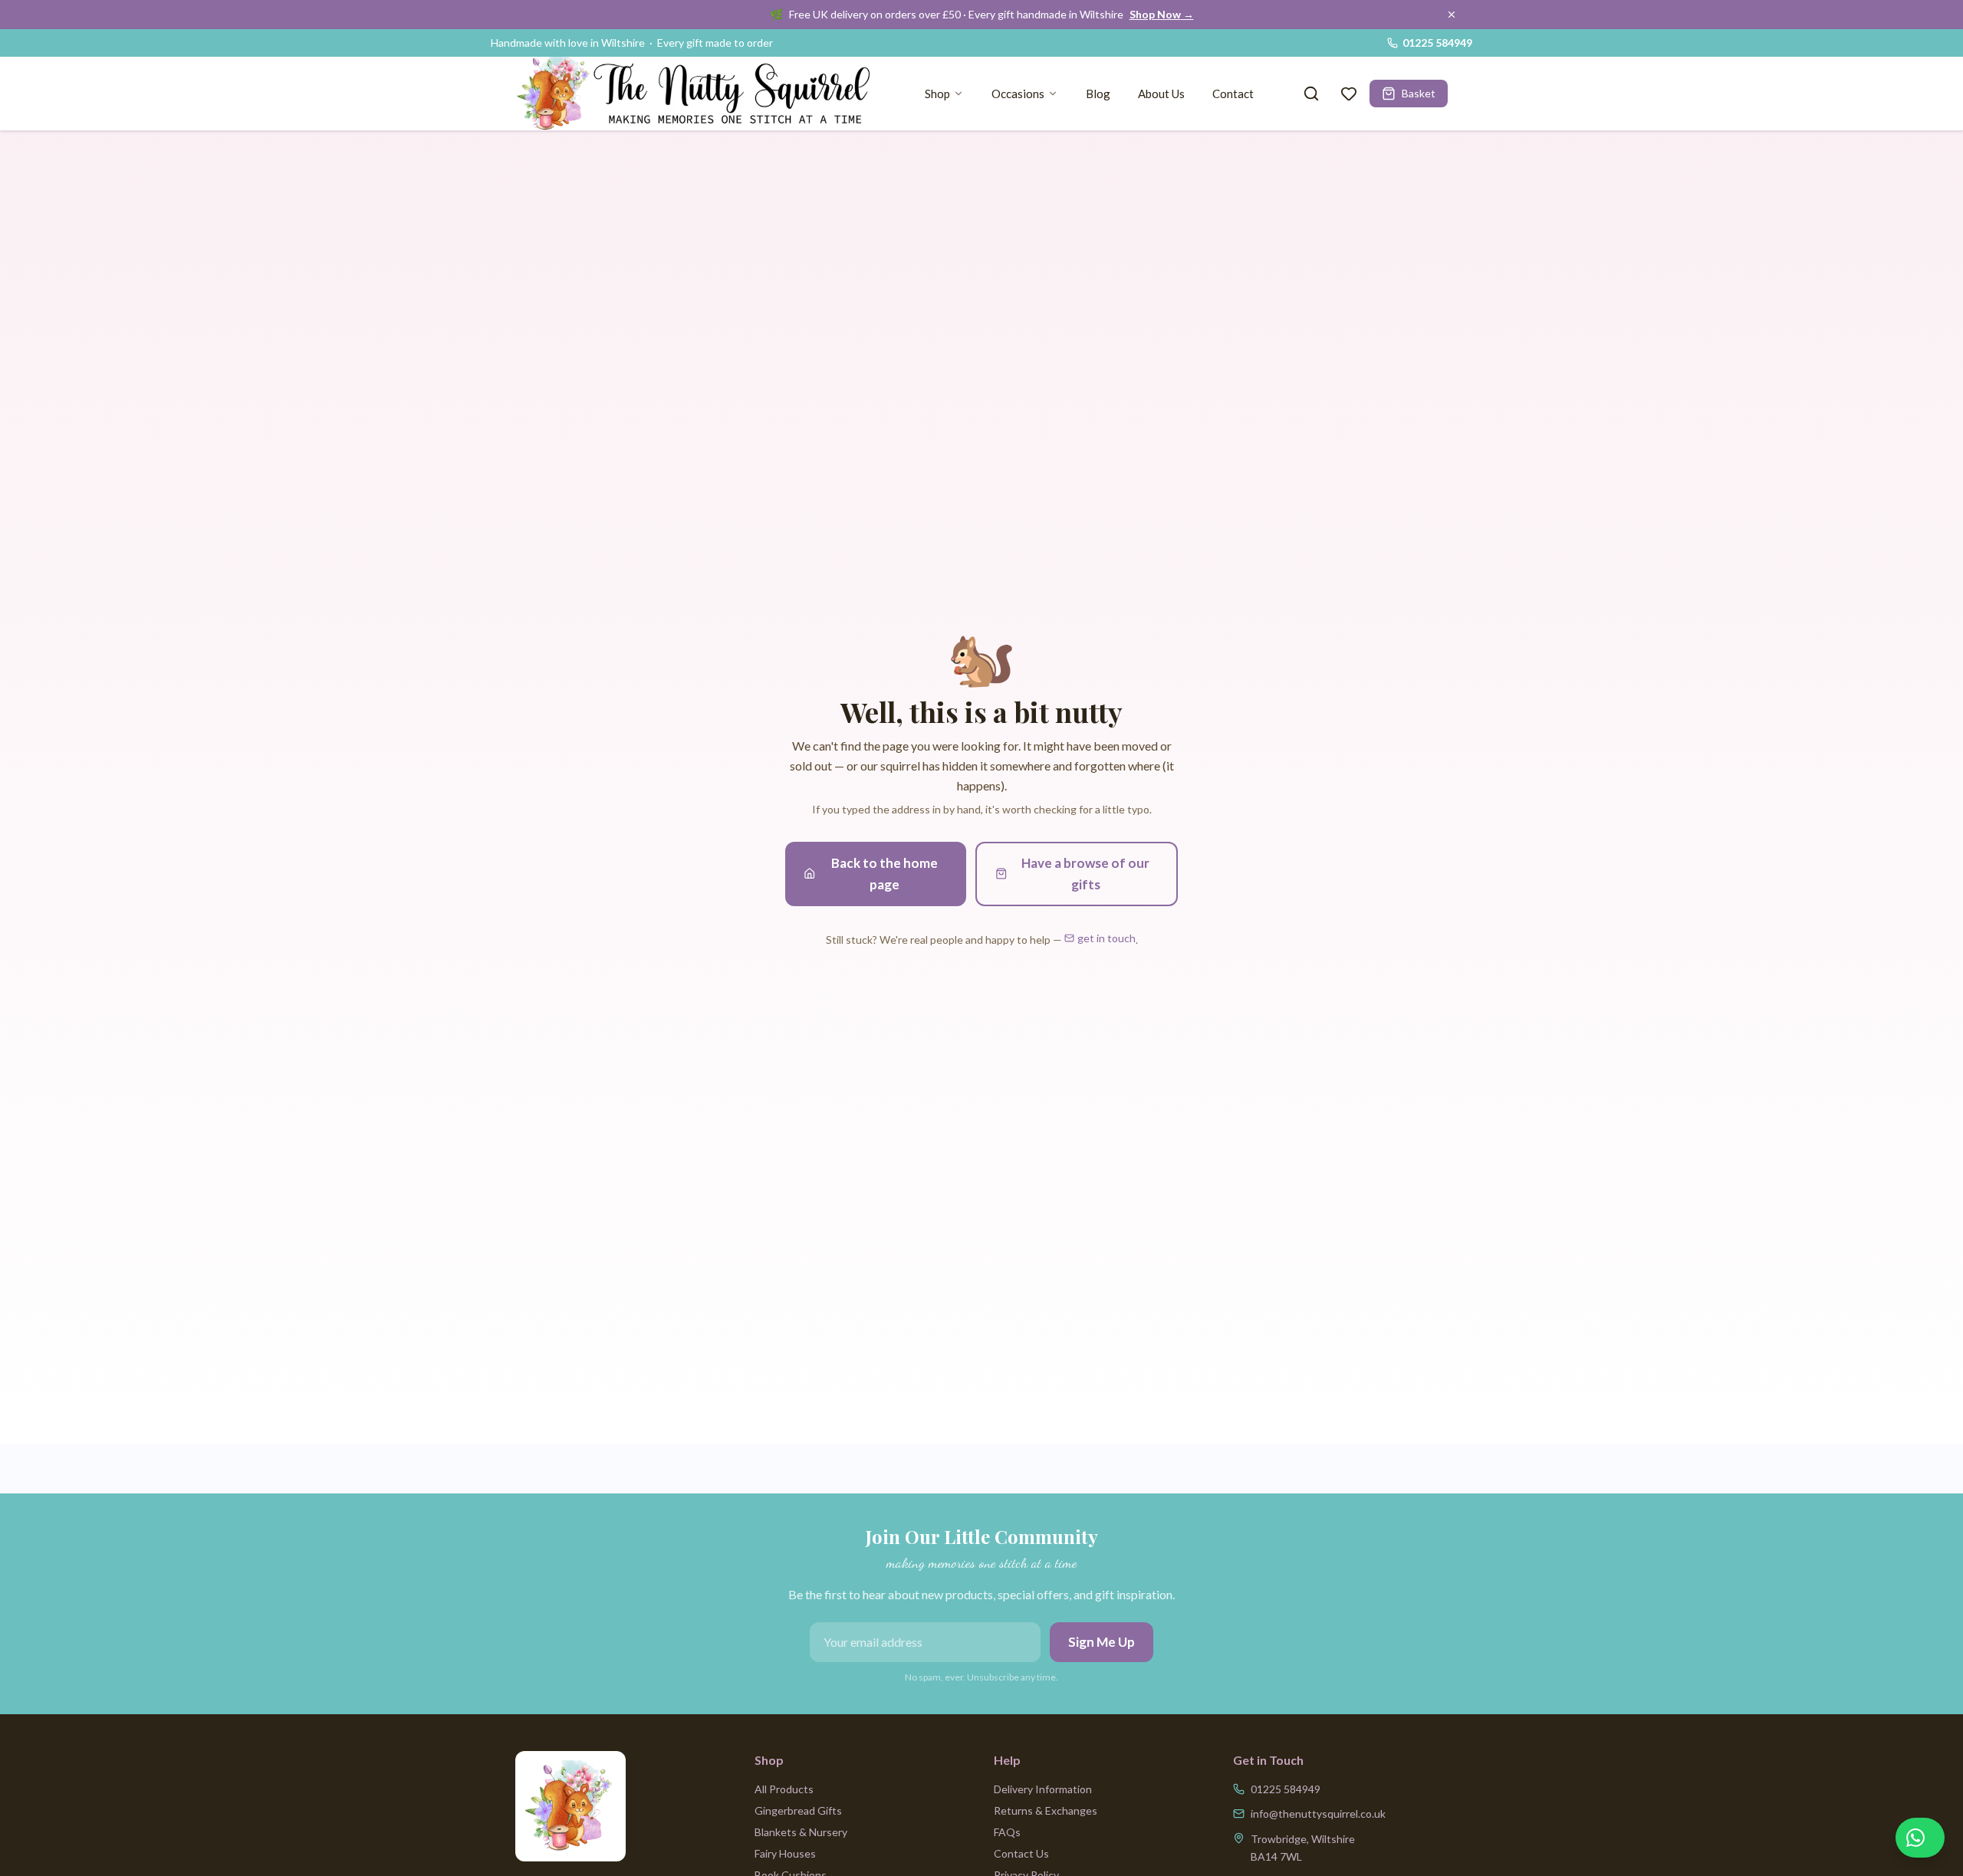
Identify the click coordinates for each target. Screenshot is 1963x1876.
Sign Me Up (1102, 1642)
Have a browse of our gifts (1085, 874)
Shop (937, 94)
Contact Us (1021, 1853)
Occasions (1018, 94)
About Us (1161, 94)
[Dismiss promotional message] (1452, 15)
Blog (1098, 94)
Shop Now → (1162, 14)
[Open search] (1311, 94)
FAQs (1007, 1832)
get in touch (1106, 938)
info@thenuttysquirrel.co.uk (1318, 1814)
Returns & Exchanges (1046, 1810)
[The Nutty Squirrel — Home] (699, 94)
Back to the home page (885, 874)
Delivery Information (1043, 1789)
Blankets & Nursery (801, 1832)
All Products (784, 1789)
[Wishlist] (1349, 94)
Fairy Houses (785, 1853)
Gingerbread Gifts (798, 1810)
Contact (1233, 94)
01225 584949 (1437, 43)
